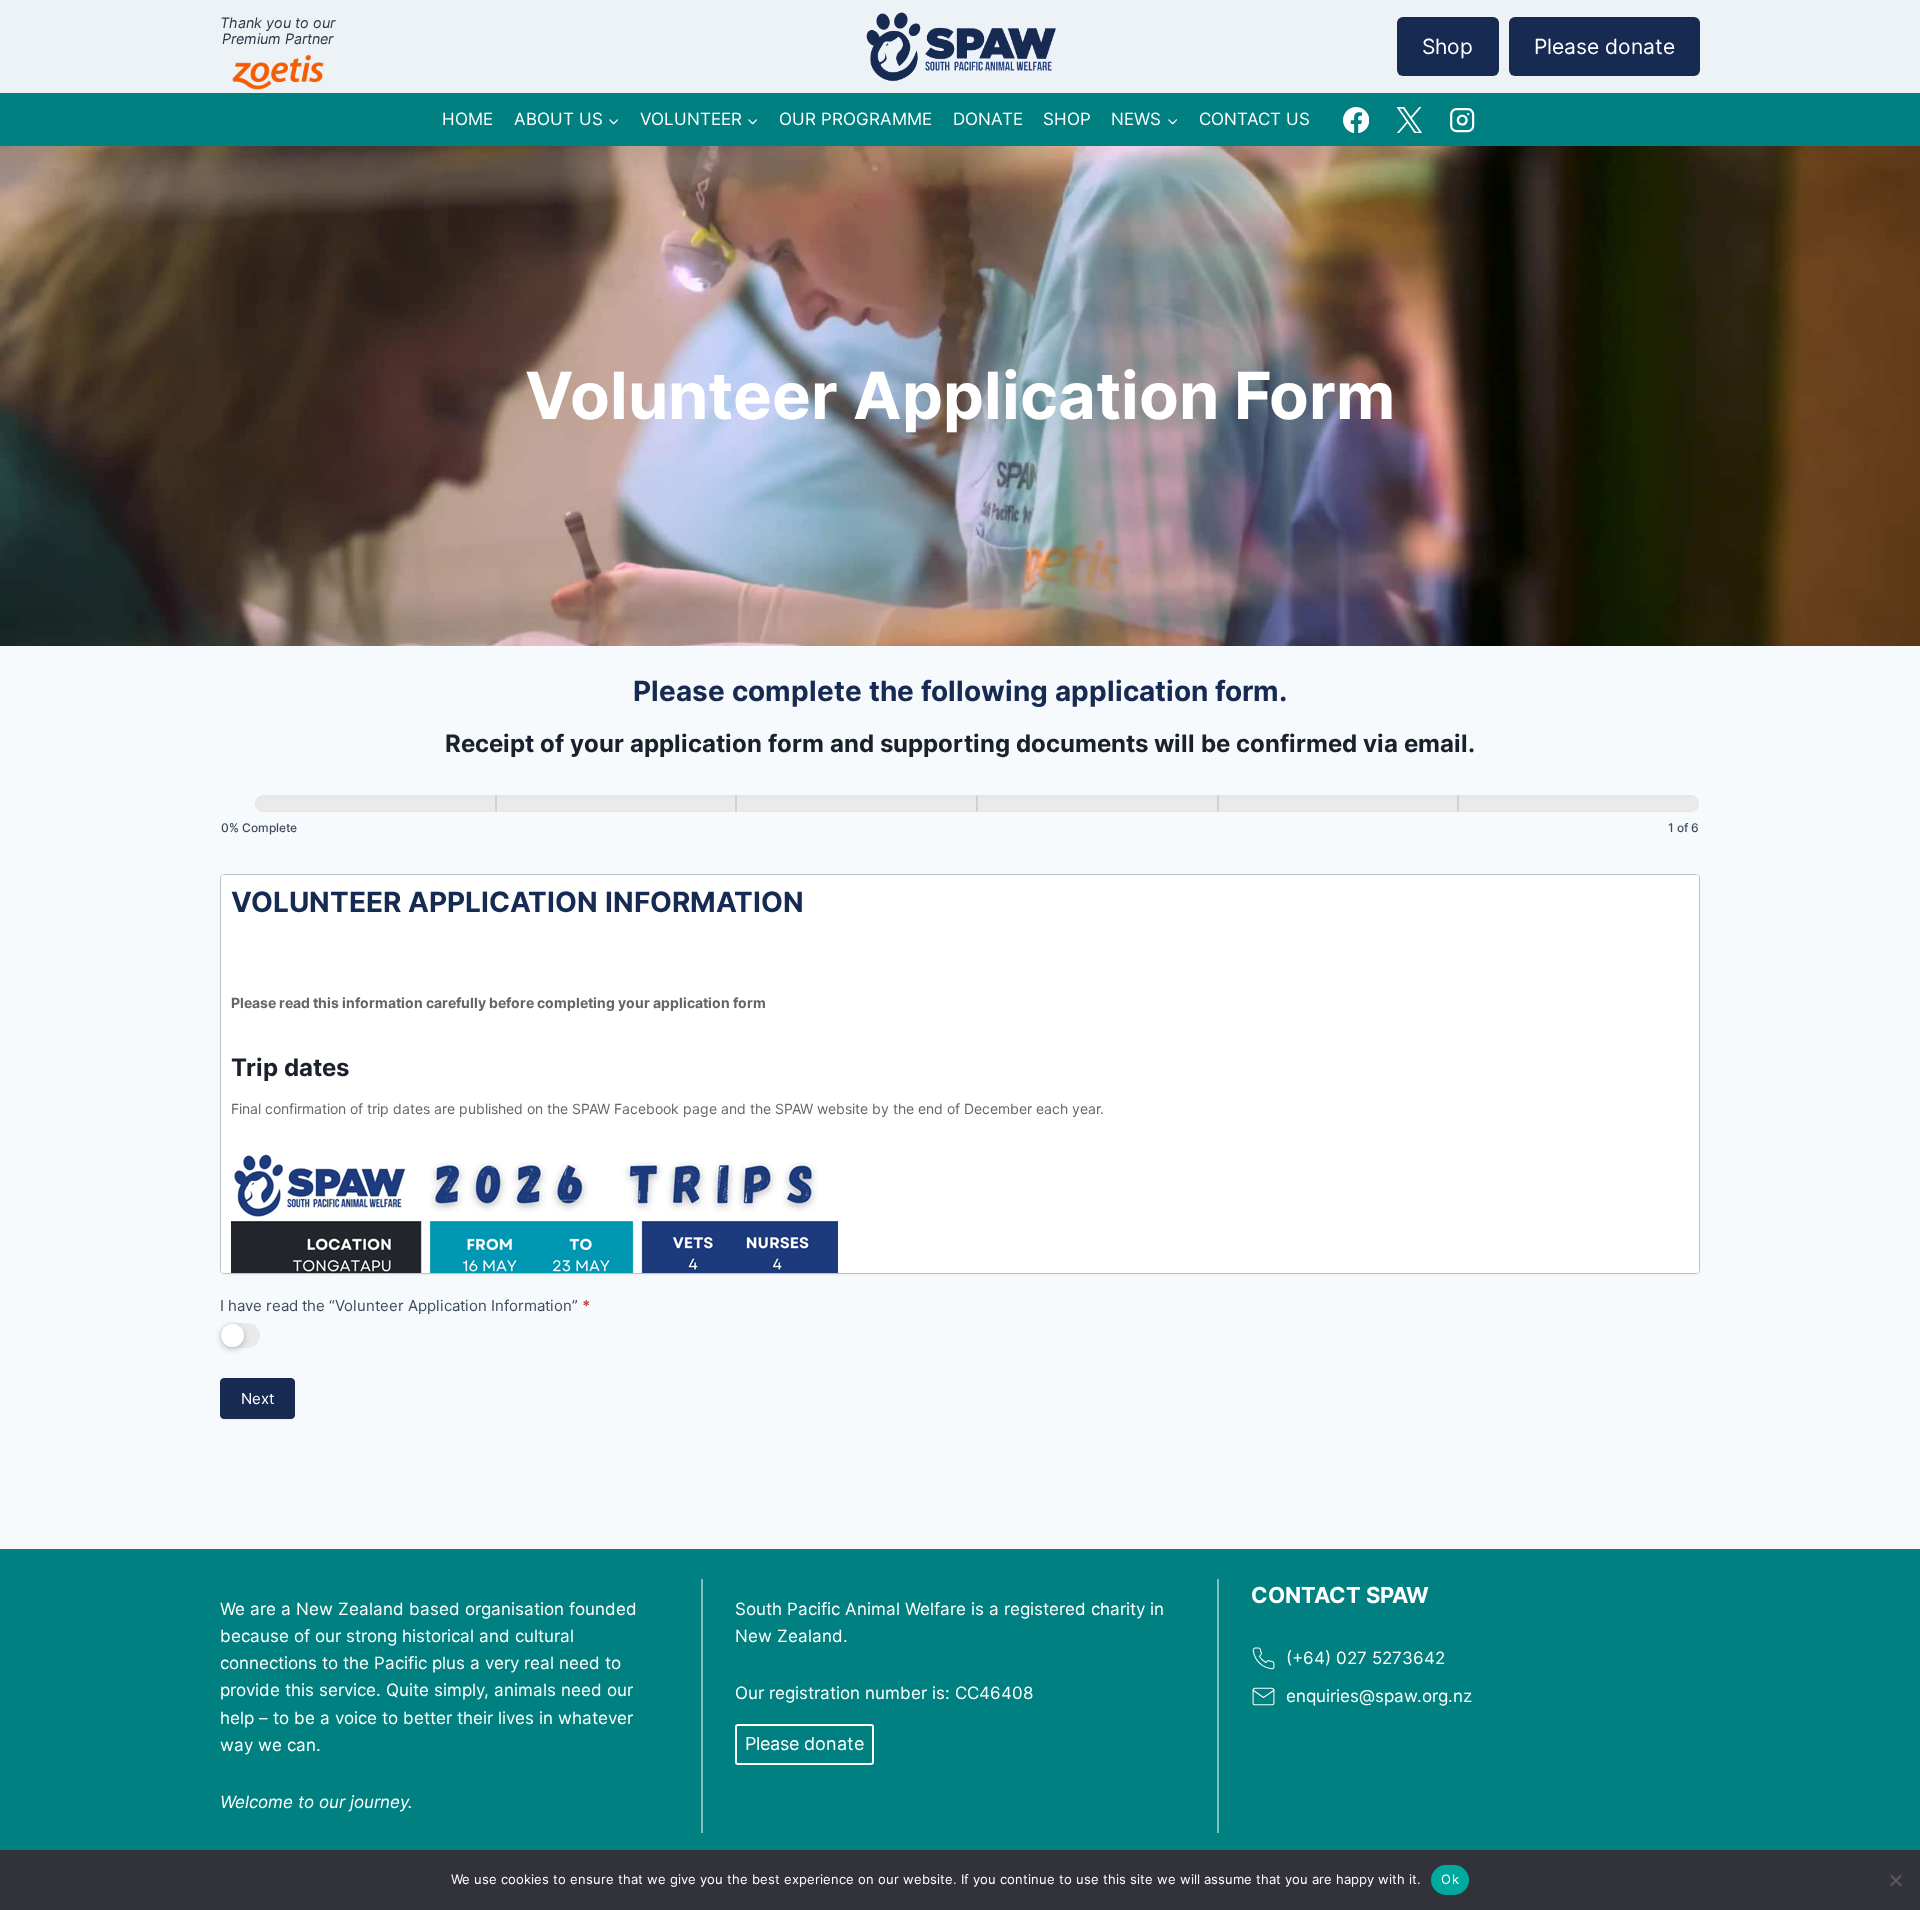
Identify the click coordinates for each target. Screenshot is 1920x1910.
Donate (988, 119)
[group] (960, 819)
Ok (1450, 1879)
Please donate (1604, 46)
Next (257, 1398)
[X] (1409, 119)
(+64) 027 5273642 (1365, 1658)
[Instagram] (1461, 119)
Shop (1447, 46)
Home (467, 119)
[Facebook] (1356, 119)
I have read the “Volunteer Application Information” (405, 1305)
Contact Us (1254, 119)
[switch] (240, 1335)
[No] (1895, 1880)
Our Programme (855, 119)
